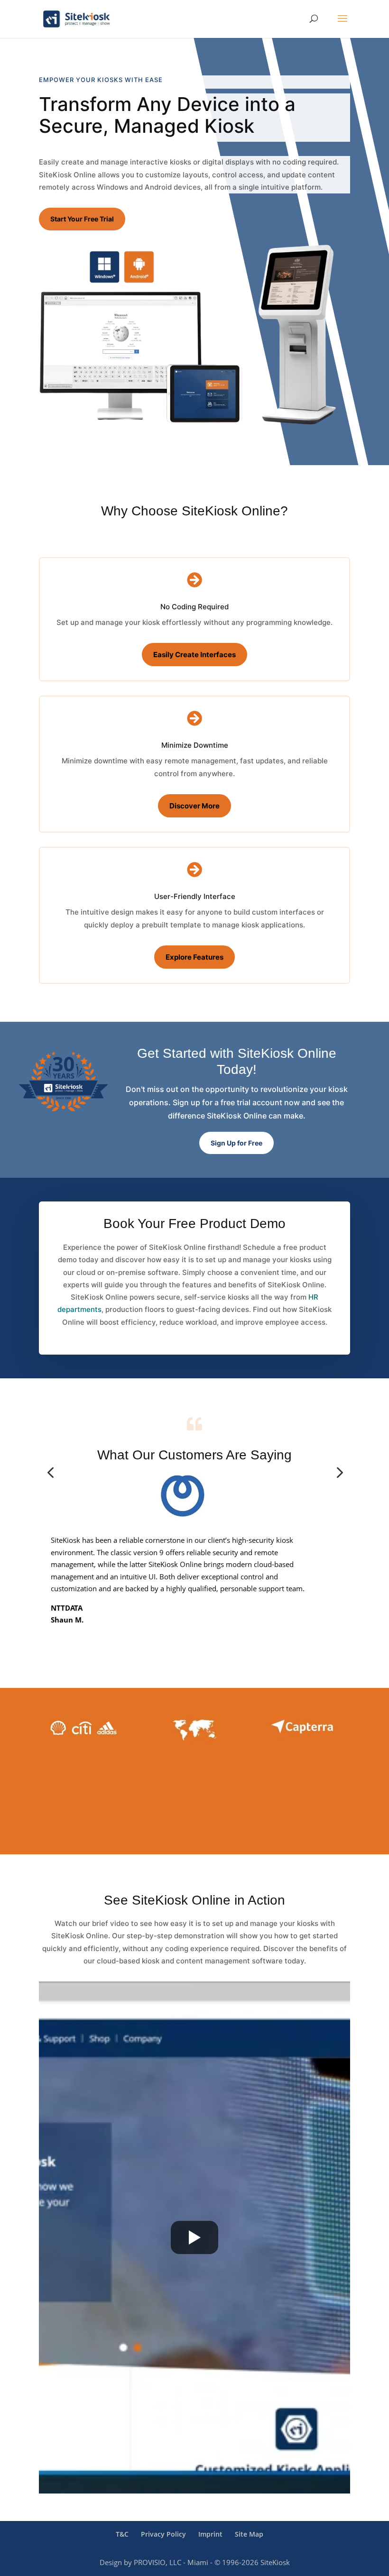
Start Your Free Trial (82, 219)
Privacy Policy (163, 2534)
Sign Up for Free (236, 1143)
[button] (50, 1473)
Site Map (249, 2534)
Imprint (210, 2534)
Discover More (194, 806)
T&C (122, 2534)
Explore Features (194, 957)
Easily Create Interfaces (194, 655)
